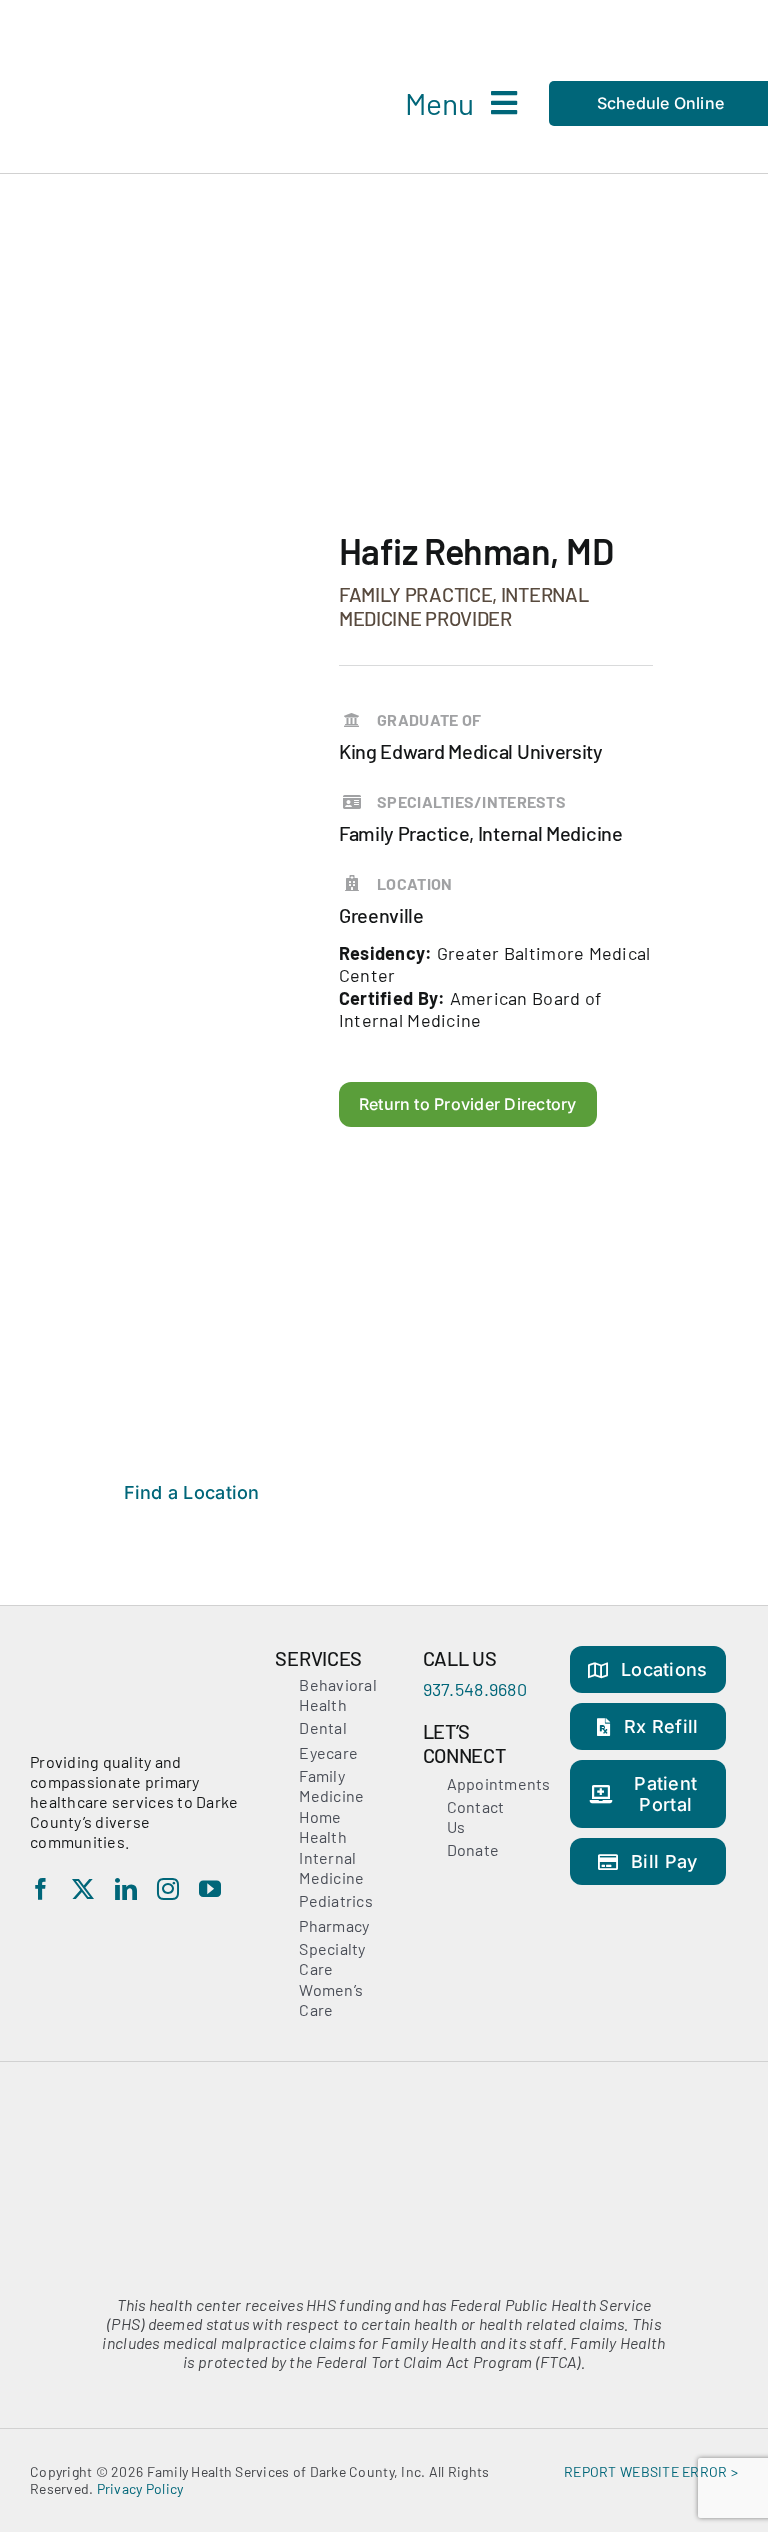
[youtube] (210, 1889)
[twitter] (83, 1889)
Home (219, 403)
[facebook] (41, 1889)
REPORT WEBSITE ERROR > (651, 2471)
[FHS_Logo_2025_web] (144, 29)
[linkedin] (126, 1889)
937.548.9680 (475, 1689)
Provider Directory (334, 403)
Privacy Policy (140, 2488)
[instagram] (168, 1889)
